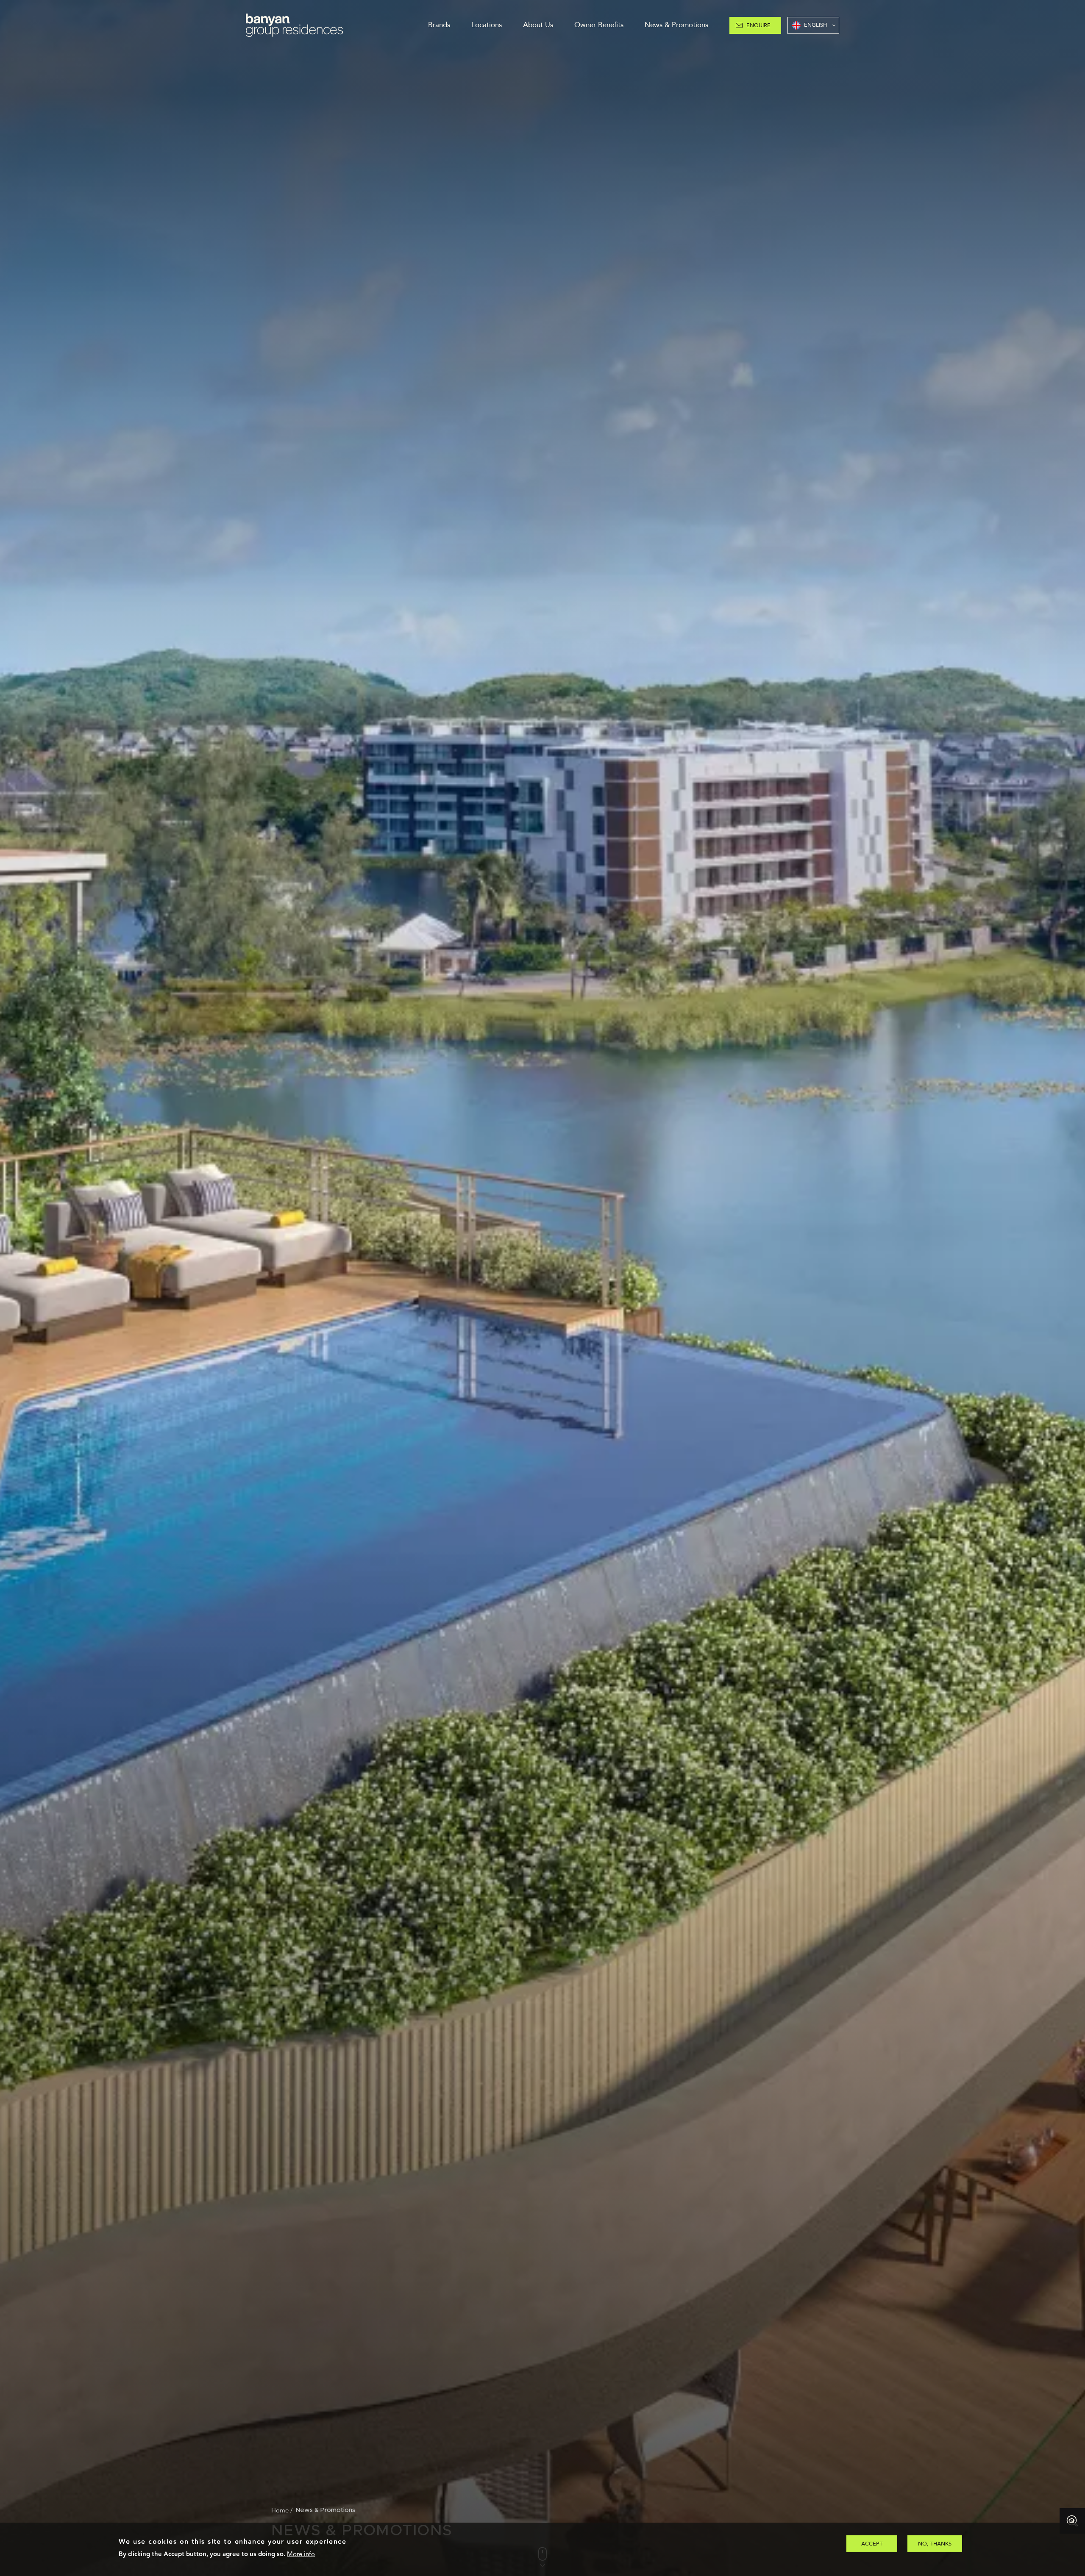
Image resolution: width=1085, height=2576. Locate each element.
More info (301, 2554)
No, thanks (935, 2544)
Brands (439, 25)
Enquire (758, 25)
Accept (872, 2544)
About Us (538, 25)
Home (280, 2510)
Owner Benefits (599, 25)
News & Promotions (676, 25)
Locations (487, 25)
